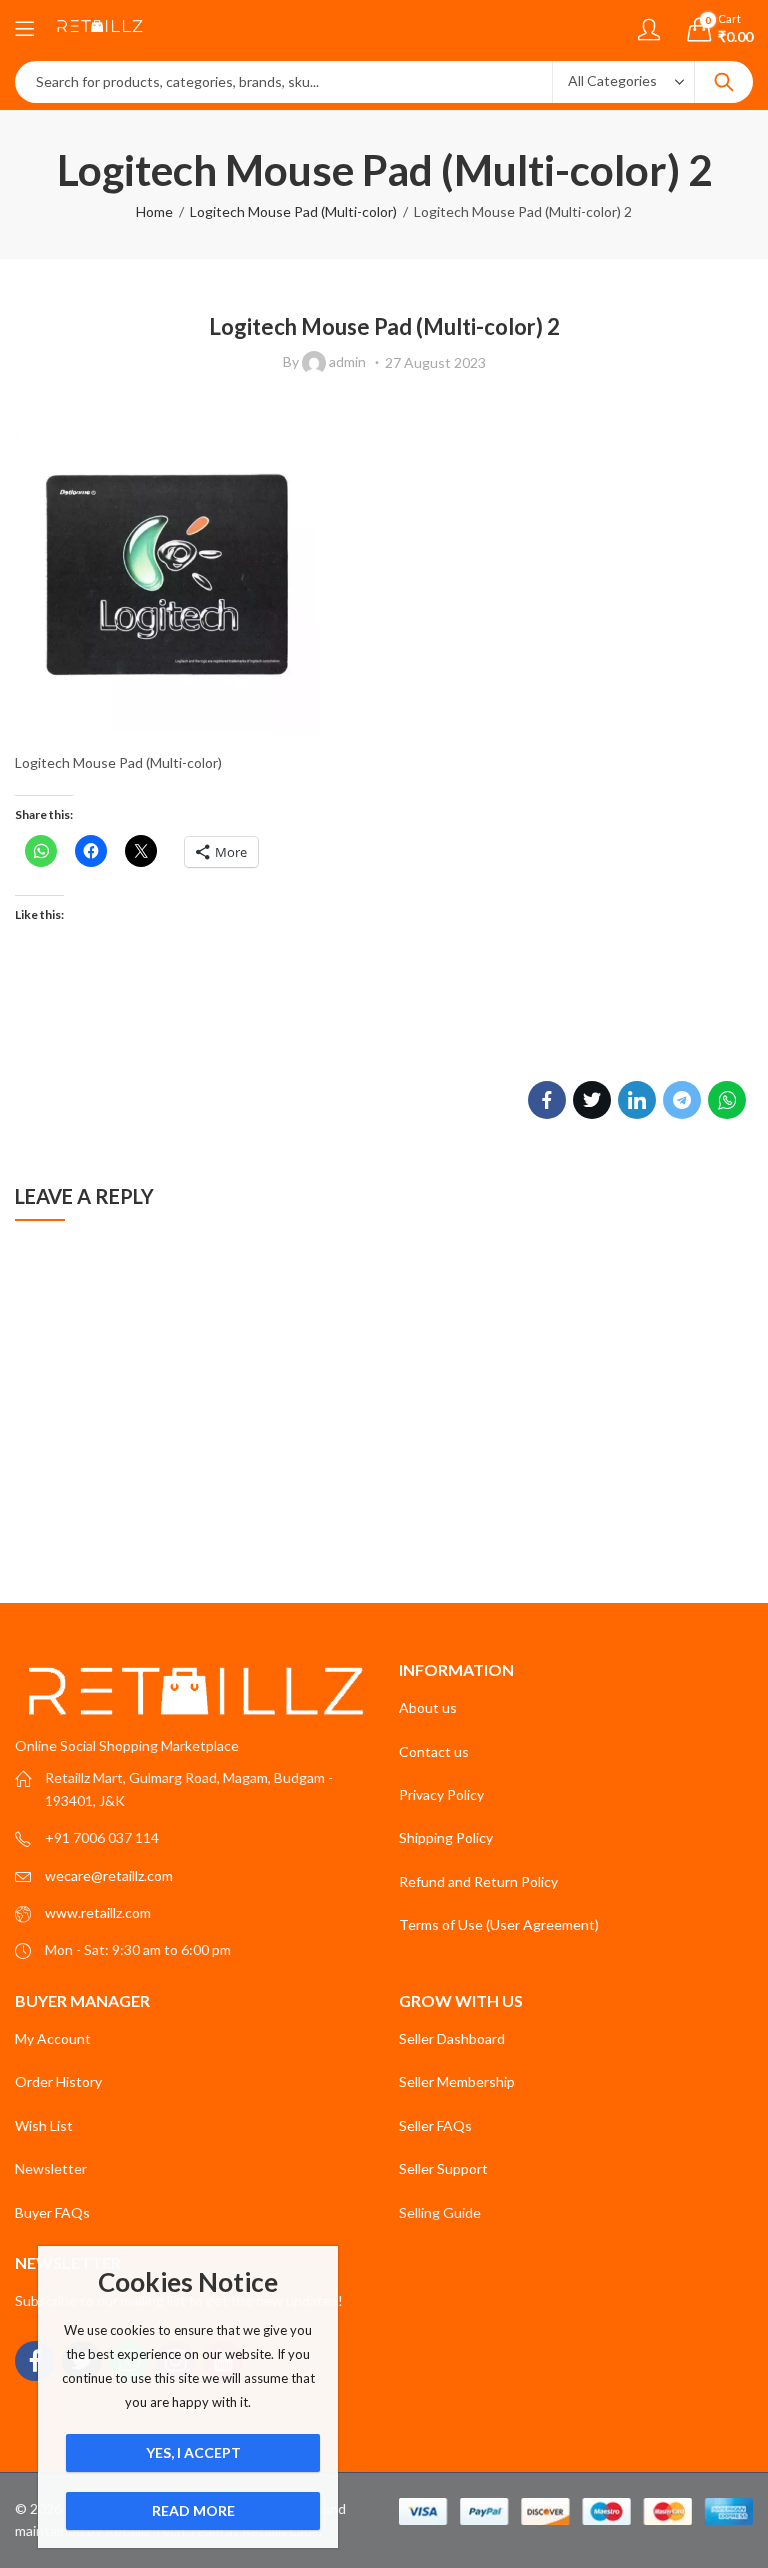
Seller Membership (457, 2081)
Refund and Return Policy (478, 1881)
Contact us (434, 1751)
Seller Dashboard (452, 2038)
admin (347, 361)
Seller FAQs (435, 2125)
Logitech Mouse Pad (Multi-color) (293, 211)
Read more (193, 2510)
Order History (58, 2081)
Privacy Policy (441, 1794)
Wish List (44, 2125)
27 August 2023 (435, 362)
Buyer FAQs (52, 2212)
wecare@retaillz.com (109, 1875)
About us (428, 1707)
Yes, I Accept (193, 2452)
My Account (53, 2038)
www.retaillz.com (98, 1912)
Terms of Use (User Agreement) (499, 1924)
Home (154, 211)
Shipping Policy (446, 1837)
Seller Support (443, 2168)
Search (724, 82)
